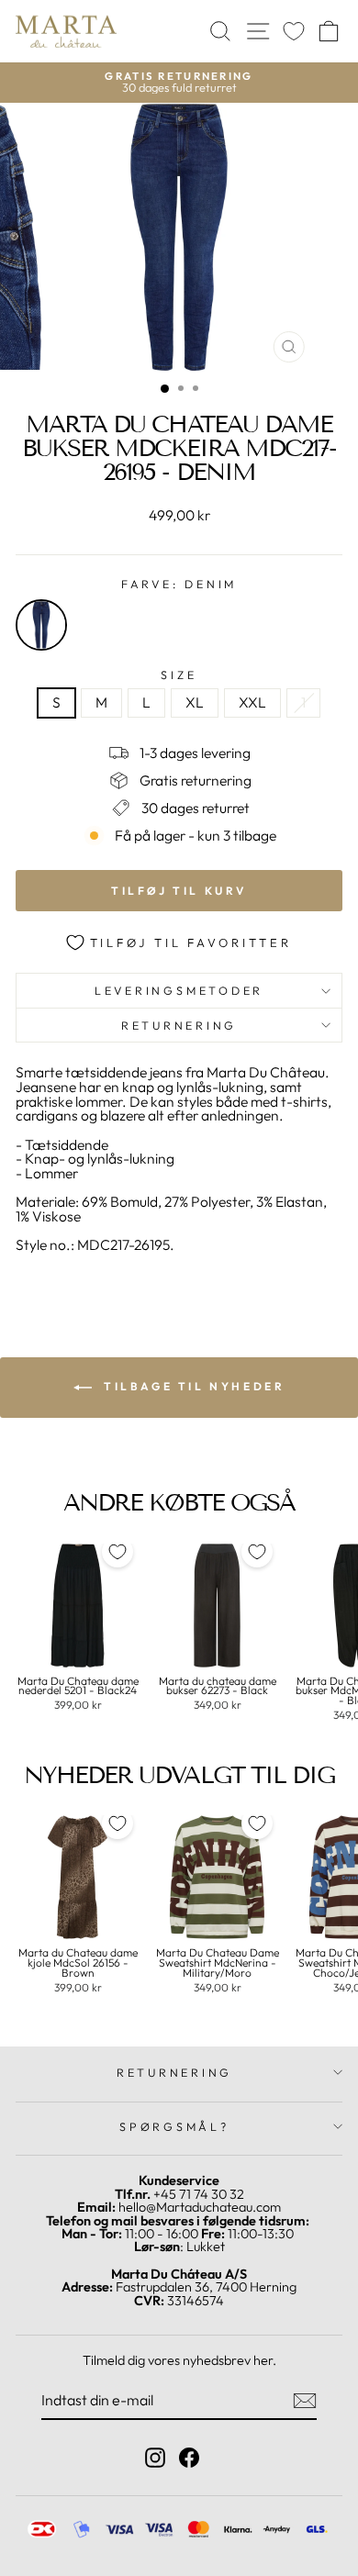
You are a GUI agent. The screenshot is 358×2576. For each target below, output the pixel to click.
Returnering (179, 1025)
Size (179, 675)
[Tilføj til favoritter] (117, 1552)
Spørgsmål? (174, 2126)
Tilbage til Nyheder (192, 1386)
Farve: (179, 584)
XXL (252, 702)
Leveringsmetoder (179, 990)
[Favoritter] (294, 32)
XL (195, 702)
